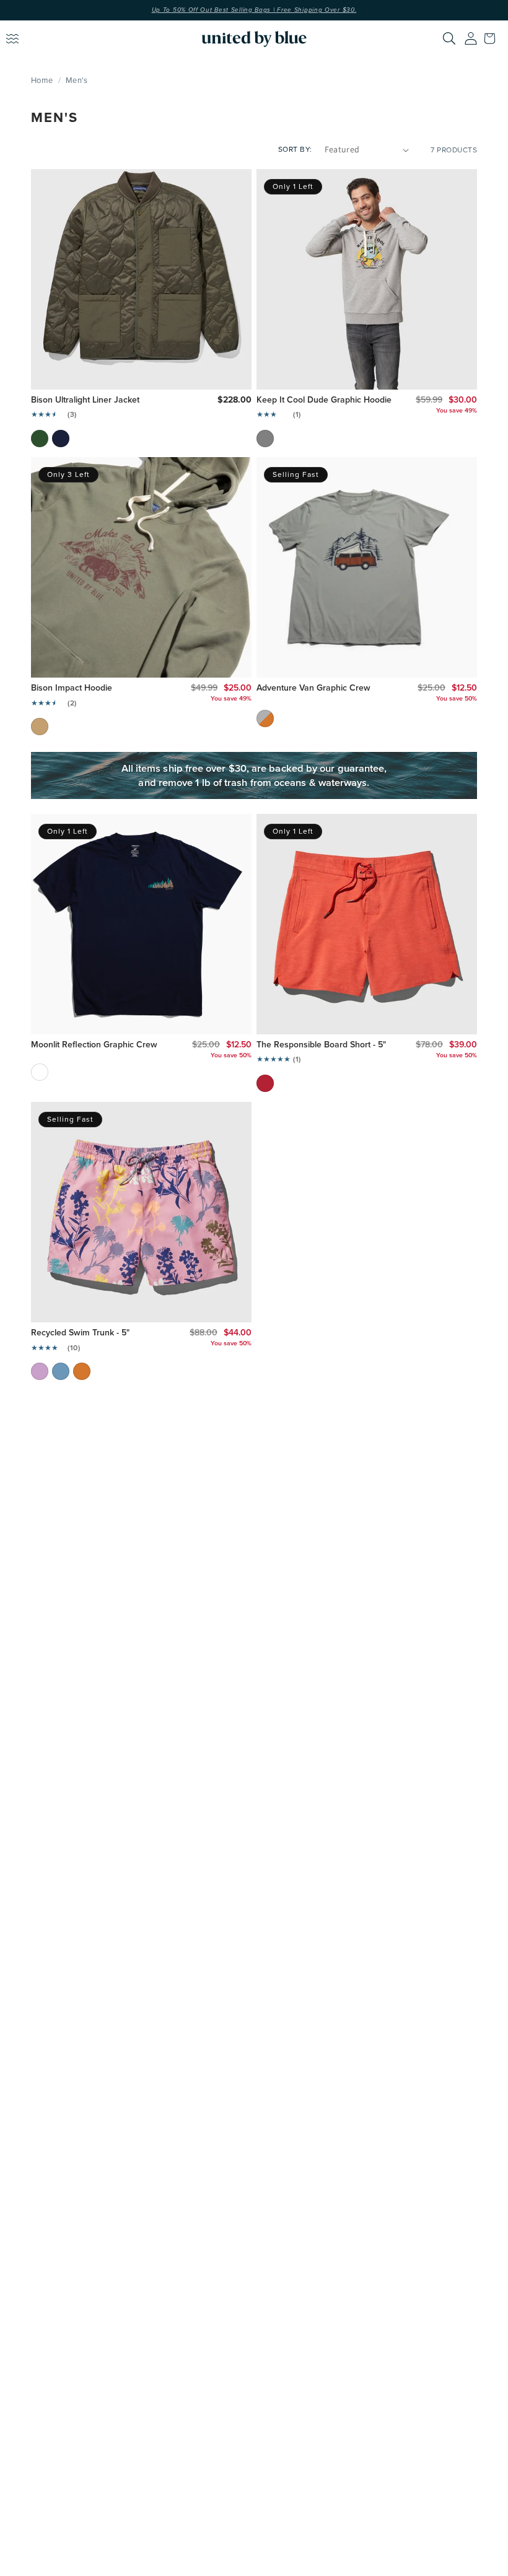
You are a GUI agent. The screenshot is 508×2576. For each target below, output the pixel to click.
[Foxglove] (40, 1371)
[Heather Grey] (265, 439)
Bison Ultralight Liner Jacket (85, 400)
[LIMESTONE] (265, 718)
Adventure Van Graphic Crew (313, 688)
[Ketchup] (265, 1083)
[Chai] (40, 727)
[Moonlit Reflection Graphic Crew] (40, 1072)
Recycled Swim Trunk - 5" (80, 1333)
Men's (77, 80)
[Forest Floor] (40, 439)
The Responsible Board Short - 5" (321, 1045)
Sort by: (295, 149)
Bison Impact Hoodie (72, 688)
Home (42, 80)
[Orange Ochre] (82, 1371)
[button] (493, 38)
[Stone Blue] (61, 1371)
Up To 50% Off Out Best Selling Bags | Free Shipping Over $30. (254, 10)
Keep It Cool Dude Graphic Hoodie (324, 400)
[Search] (449, 38)
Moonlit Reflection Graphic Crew (94, 1045)
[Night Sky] (61, 439)
